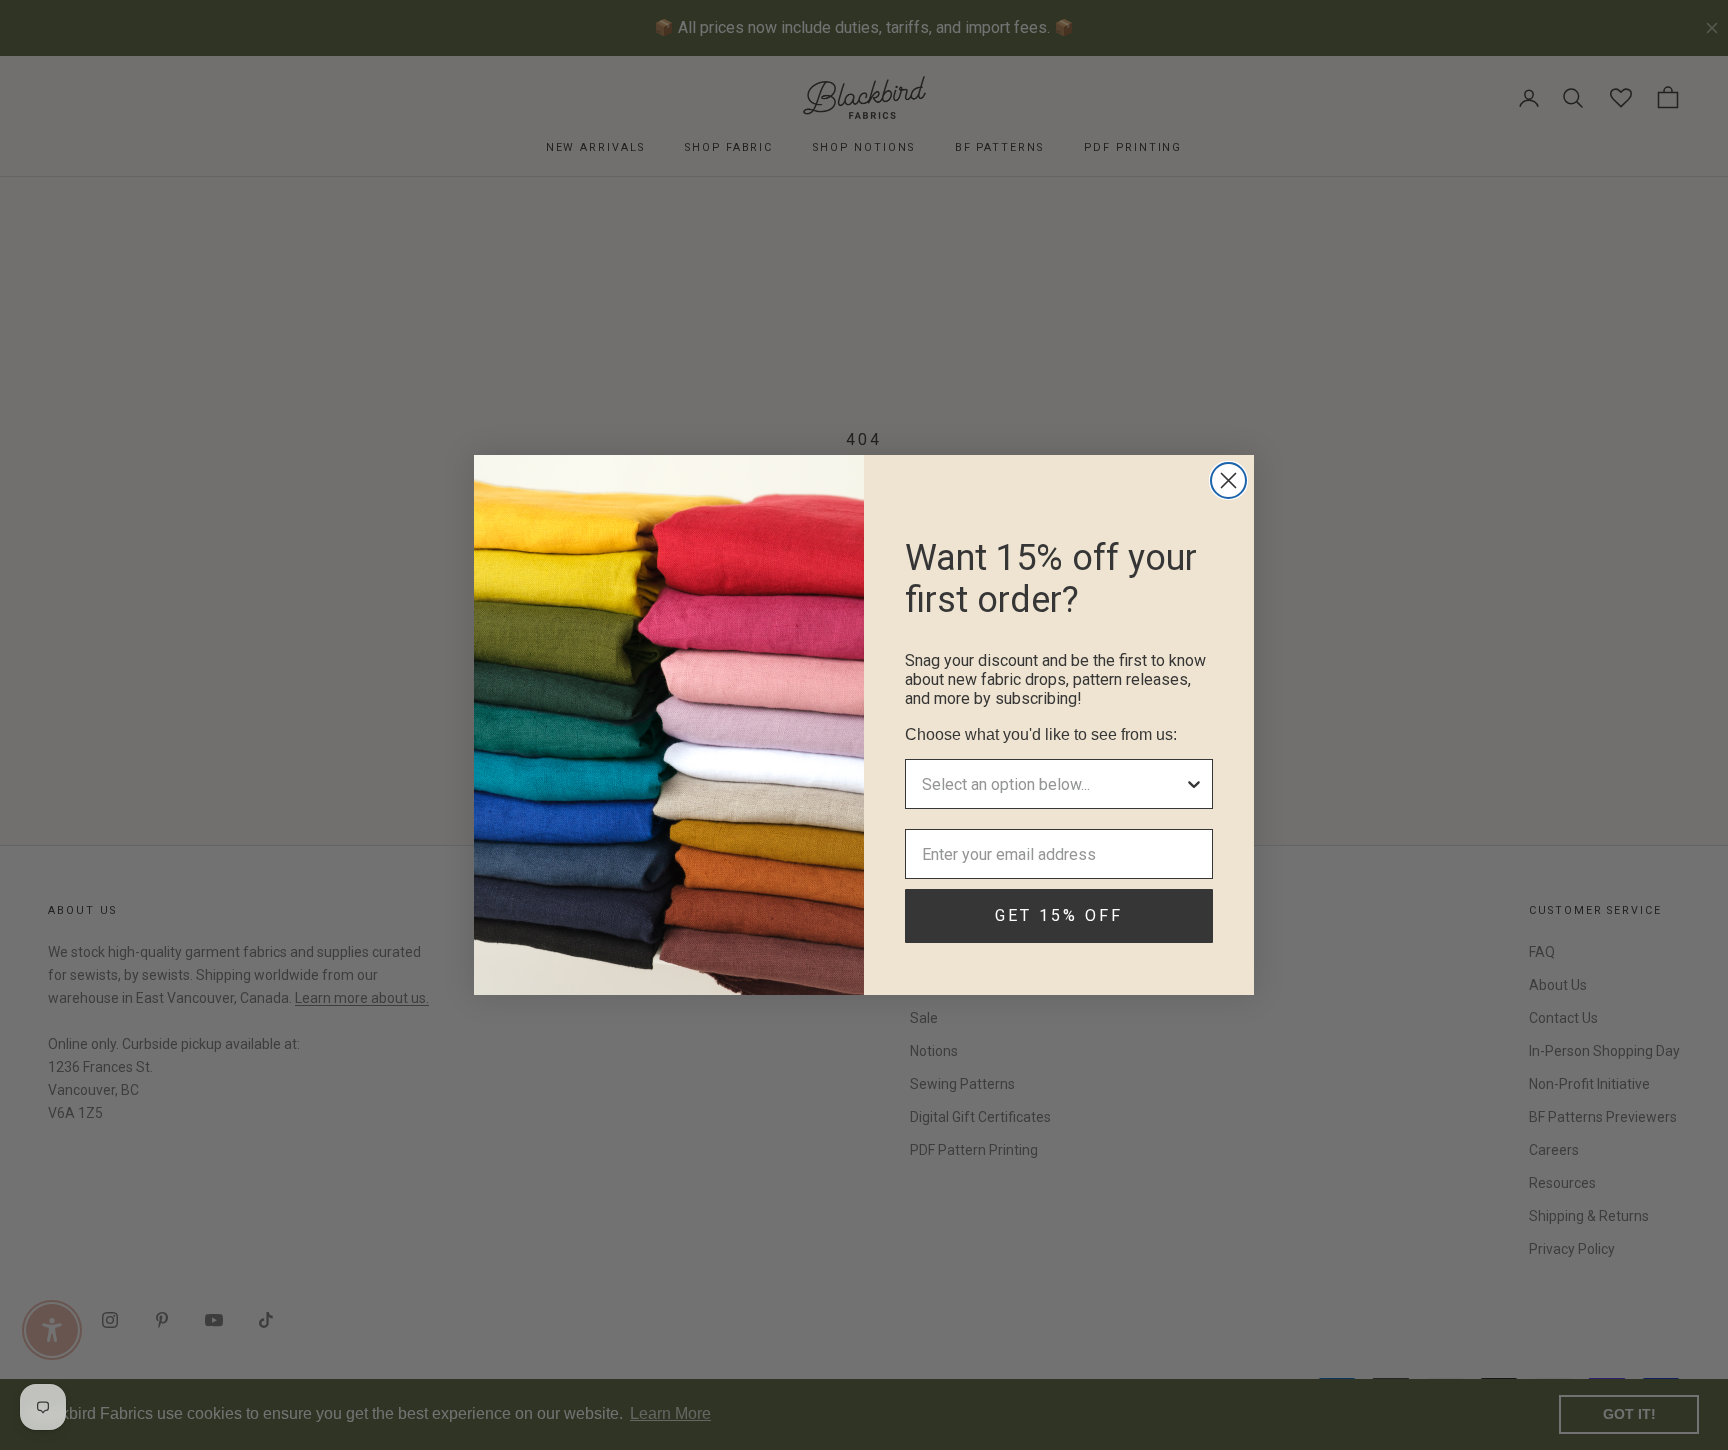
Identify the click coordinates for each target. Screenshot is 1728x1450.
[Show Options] (1194, 784)
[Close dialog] (1228, 480)
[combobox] (1053, 784)
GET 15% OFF (1059, 915)
